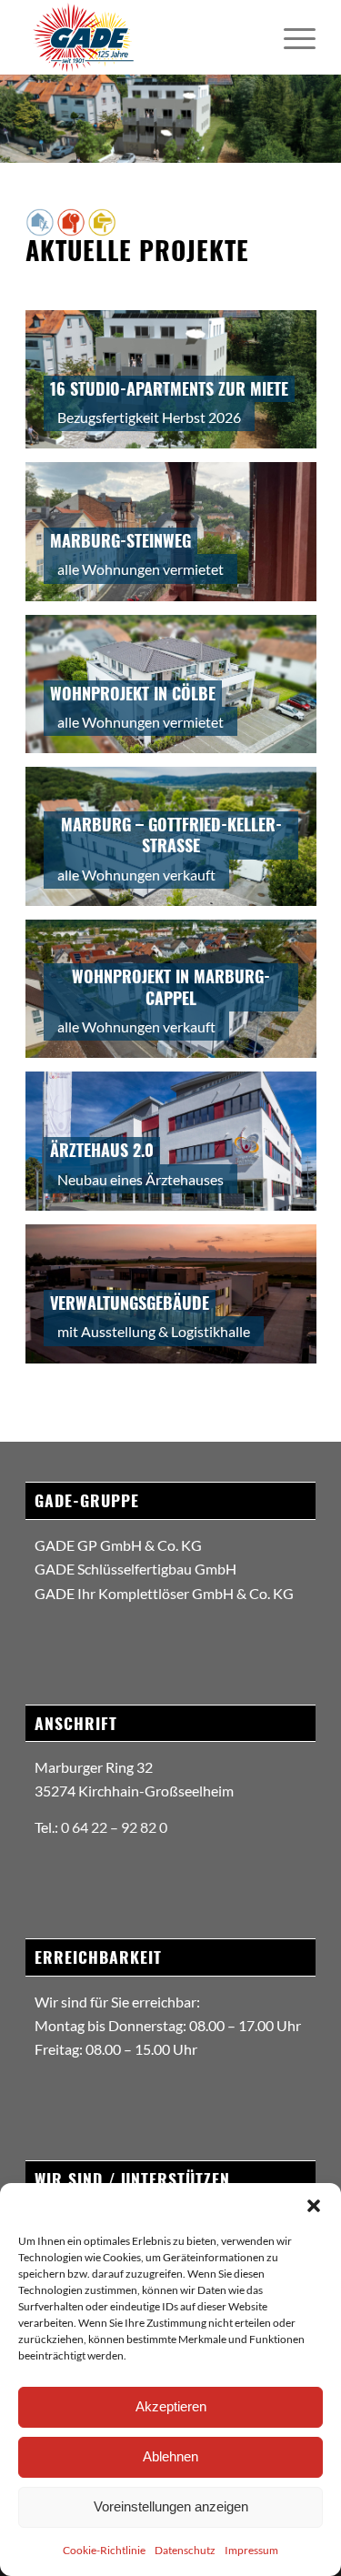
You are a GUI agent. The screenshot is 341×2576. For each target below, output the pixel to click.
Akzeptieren (171, 2406)
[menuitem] (291, 37)
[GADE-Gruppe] (141, 37)
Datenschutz (185, 2550)
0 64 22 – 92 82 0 (114, 1827)
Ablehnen (170, 2456)
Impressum (251, 2550)
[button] (314, 2206)
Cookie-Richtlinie (104, 2550)
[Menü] (291, 37)
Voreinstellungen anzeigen (171, 2506)
